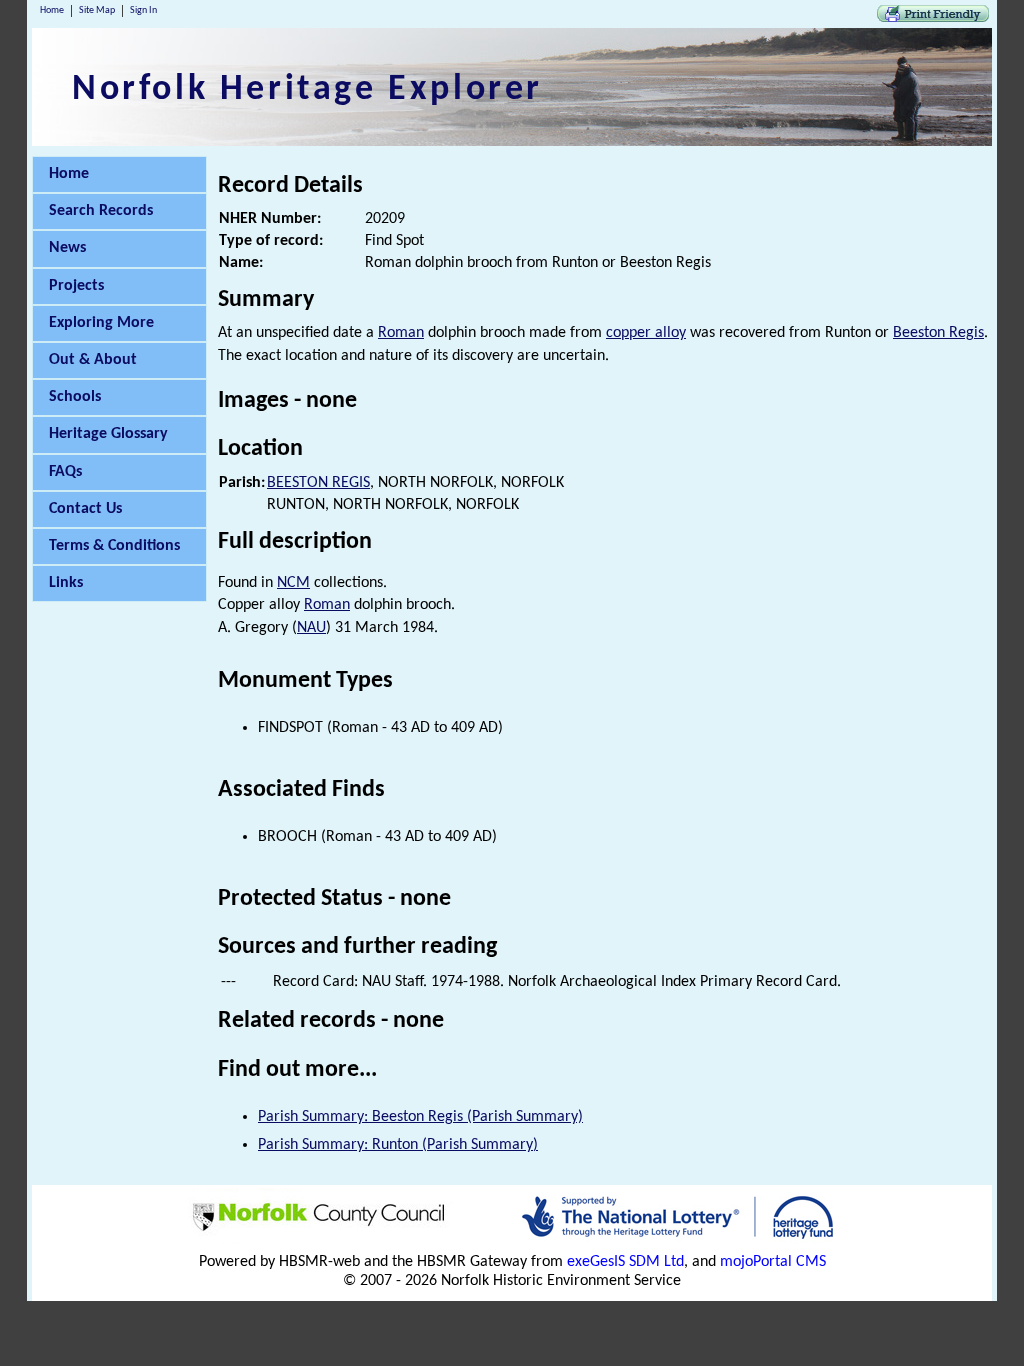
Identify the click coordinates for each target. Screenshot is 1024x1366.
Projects (76, 286)
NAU (311, 628)
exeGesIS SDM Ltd (625, 1262)
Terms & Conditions (114, 546)
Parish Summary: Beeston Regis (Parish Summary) (420, 1117)
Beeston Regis (938, 333)
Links (66, 583)
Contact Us (85, 509)
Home (52, 10)
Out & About (93, 360)
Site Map (97, 10)
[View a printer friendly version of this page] (933, 18)
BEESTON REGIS (318, 483)
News (67, 248)
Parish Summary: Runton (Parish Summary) (398, 1145)
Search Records (101, 211)
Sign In (143, 10)
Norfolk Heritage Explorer (307, 90)
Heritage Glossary (108, 434)
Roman (401, 333)
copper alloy (646, 333)
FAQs (65, 472)
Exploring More (101, 323)
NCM (293, 583)
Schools (75, 397)
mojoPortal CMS (773, 1262)
